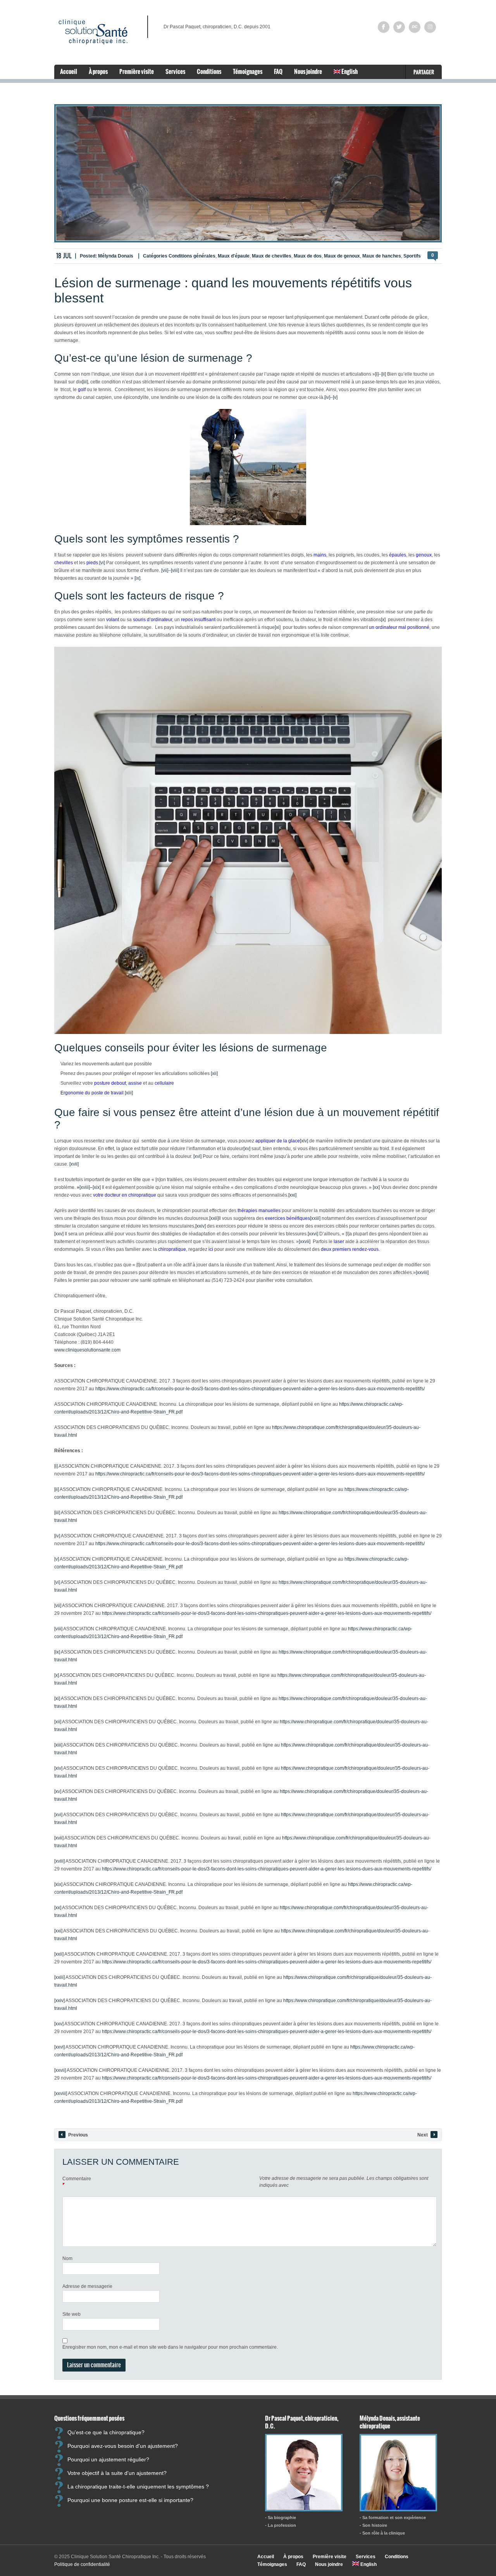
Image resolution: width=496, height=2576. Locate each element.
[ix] (137, 578)
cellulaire (164, 1083)
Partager (424, 72)
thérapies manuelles (259, 1211)
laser (339, 1242)
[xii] (214, 1073)
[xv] (247, 1149)
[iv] (327, 397)
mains (320, 555)
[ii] (384, 374)
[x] (383, 620)
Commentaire (77, 2179)
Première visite (137, 71)
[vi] (102, 563)
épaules (398, 555)
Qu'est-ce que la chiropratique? (106, 2432)
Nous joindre (308, 71)
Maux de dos (308, 256)
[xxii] (214, 1218)
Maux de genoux (342, 256)
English (349, 71)
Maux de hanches (382, 256)
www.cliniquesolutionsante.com (87, 1350)
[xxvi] (313, 1234)
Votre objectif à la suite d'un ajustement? (117, 2473)
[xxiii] (315, 1218)
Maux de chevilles (272, 256)
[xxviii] (422, 1273)
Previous (78, 2135)
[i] (377, 374)
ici (211, 1249)
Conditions (209, 71)
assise (135, 1083)
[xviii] (85, 1187)
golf (82, 390)
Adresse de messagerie (87, 2286)
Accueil (69, 71)
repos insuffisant (198, 620)
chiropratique (172, 1249)
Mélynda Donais (116, 256)
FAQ (278, 71)
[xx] (376, 1187)
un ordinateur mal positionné (399, 627)
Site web (71, 2314)
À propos (98, 71)
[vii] (165, 570)
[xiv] (304, 1141)
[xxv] (59, 1234)
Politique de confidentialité (82, 2564)
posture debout (110, 1083)
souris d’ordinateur (152, 620)
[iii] (85, 382)
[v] (335, 397)
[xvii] (74, 1164)
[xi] (278, 627)
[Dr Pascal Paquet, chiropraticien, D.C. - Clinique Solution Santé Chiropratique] (304, 2509)
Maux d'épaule (234, 256)
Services (175, 71)
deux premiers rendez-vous (350, 1249)
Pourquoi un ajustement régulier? (108, 2459)
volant (113, 620)
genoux (424, 555)
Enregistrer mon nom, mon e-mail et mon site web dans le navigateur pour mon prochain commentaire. (170, 2347)
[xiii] (129, 1093)
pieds (92, 563)
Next (423, 2135)
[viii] (175, 570)
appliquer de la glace (278, 1141)
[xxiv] (201, 1226)
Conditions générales (192, 256)
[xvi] (197, 1156)
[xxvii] (305, 1242)
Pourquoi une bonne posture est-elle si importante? (130, 2500)
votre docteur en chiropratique (125, 1195)
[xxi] (292, 1195)
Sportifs (412, 256)
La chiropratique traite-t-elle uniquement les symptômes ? (138, 2486)
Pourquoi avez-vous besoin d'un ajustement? (123, 2445)
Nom (67, 2258)
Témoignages (248, 71)
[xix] (97, 1187)
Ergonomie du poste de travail (92, 1093)
